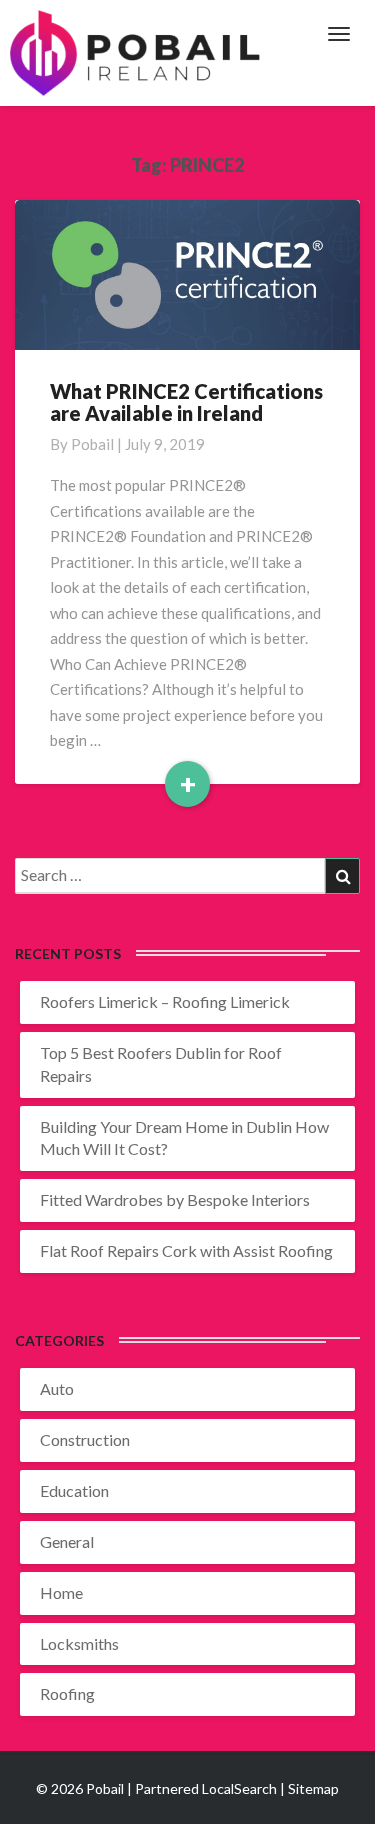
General (67, 1541)
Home (61, 1592)
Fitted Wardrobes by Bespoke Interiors (175, 1199)
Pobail (92, 444)
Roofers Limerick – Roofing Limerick (165, 1001)
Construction (85, 1439)
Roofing (67, 1693)
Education (74, 1490)
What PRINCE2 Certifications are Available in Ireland (186, 402)
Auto (57, 1388)
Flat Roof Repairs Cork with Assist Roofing (186, 1250)
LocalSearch (239, 1788)
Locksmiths (79, 1643)
